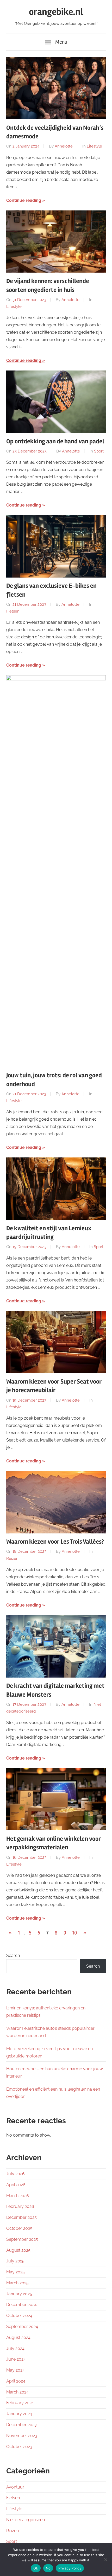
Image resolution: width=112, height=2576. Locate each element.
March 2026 (18, 2196)
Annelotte (64, 146)
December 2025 (21, 2217)
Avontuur (15, 2487)
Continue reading (24, 200)
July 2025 (15, 2261)
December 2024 (21, 2305)
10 (75, 1933)
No (48, 2568)
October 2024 (19, 2316)
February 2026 (20, 2206)
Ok (36, 2568)
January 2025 (19, 2294)
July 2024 (15, 2348)
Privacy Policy (70, 2568)
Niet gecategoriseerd (26, 2520)
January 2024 (19, 2414)
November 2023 (22, 2436)
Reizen (12, 1558)
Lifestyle (94, 146)
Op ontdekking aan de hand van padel (55, 441)
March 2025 (17, 2283)
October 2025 (19, 2228)
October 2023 (19, 2447)
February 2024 (20, 2403)
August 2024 (18, 2337)
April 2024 (16, 2381)
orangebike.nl (56, 12)
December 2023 (21, 2425)
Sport (99, 451)
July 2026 (15, 2174)
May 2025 (15, 2272)
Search (13, 1955)
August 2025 (18, 2250)
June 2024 (16, 2359)
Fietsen (13, 611)
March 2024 (17, 2392)
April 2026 (16, 2185)
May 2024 (15, 2370)
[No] (105, 2560)
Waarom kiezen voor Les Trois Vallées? (55, 1542)
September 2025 (22, 2239)
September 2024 (22, 2327)
